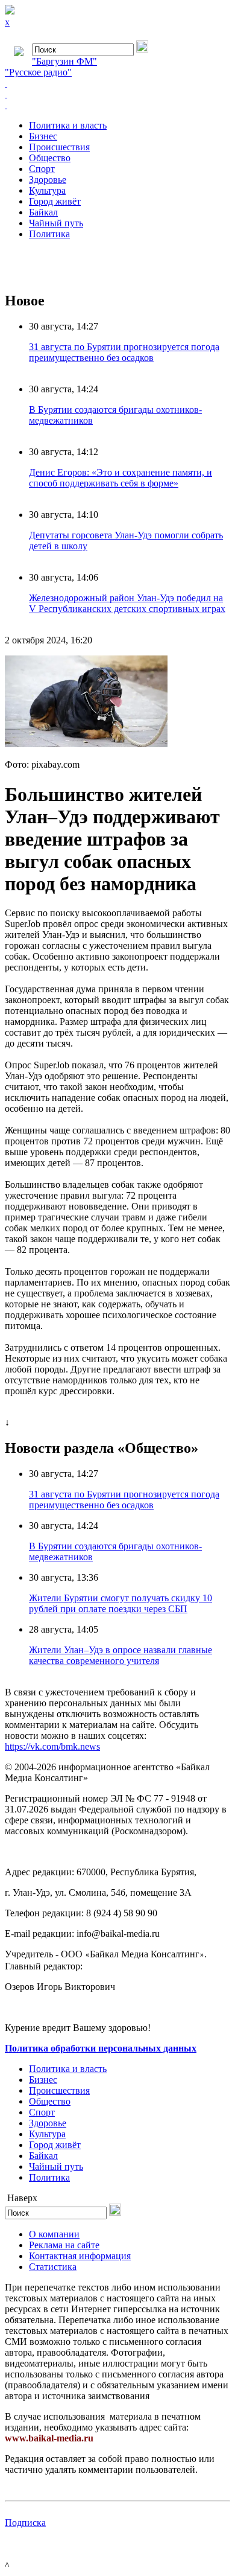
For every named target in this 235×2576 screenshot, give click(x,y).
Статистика (53, 2267)
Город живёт (55, 201)
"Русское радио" (38, 72)
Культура (47, 190)
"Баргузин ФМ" (64, 61)
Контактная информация (80, 2256)
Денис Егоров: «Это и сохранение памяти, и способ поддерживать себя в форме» (121, 478)
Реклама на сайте (64, 2245)
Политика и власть (68, 125)
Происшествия (59, 147)
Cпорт (42, 169)
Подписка (25, 2523)
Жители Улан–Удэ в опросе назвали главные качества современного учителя (121, 1655)
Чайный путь (56, 223)
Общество (50, 158)
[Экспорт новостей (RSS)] (117, 94)
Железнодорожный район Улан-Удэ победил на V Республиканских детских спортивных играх (127, 603)
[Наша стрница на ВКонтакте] (117, 83)
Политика (49, 234)
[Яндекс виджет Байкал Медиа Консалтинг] (117, 105)
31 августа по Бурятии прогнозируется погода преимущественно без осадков (124, 352)
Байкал (43, 212)
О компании (54, 2234)
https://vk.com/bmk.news (52, 1746)
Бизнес (43, 136)
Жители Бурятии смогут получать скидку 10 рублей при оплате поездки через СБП (121, 1603)
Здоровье (48, 180)
